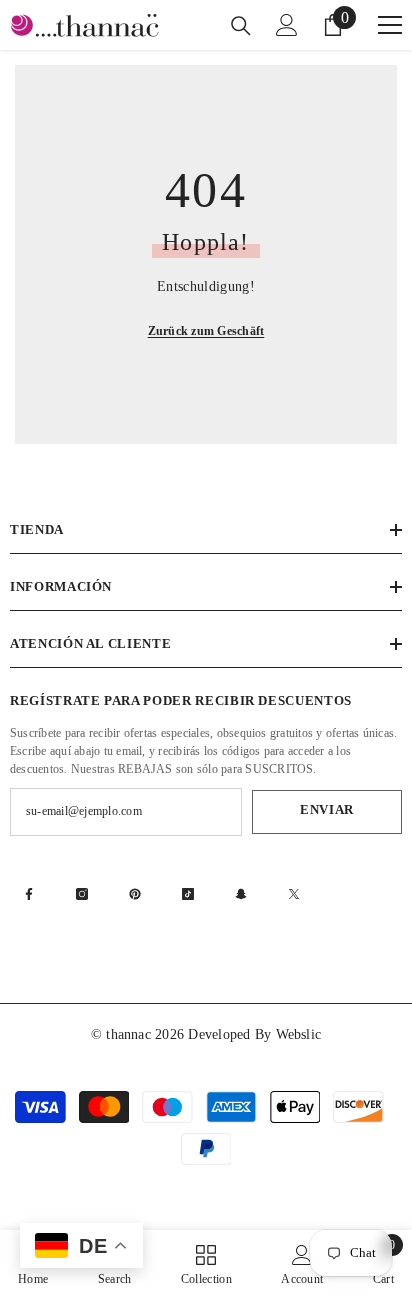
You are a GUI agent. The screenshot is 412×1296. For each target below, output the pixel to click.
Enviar (327, 810)
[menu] (390, 25)
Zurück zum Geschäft (206, 331)
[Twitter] (294, 894)
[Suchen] (241, 26)
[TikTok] (188, 894)
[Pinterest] (135, 894)
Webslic (299, 1034)
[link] (302, 1263)
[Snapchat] (241, 894)
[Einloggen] (287, 25)
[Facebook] (29, 894)
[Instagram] (82, 894)
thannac (130, 1034)
